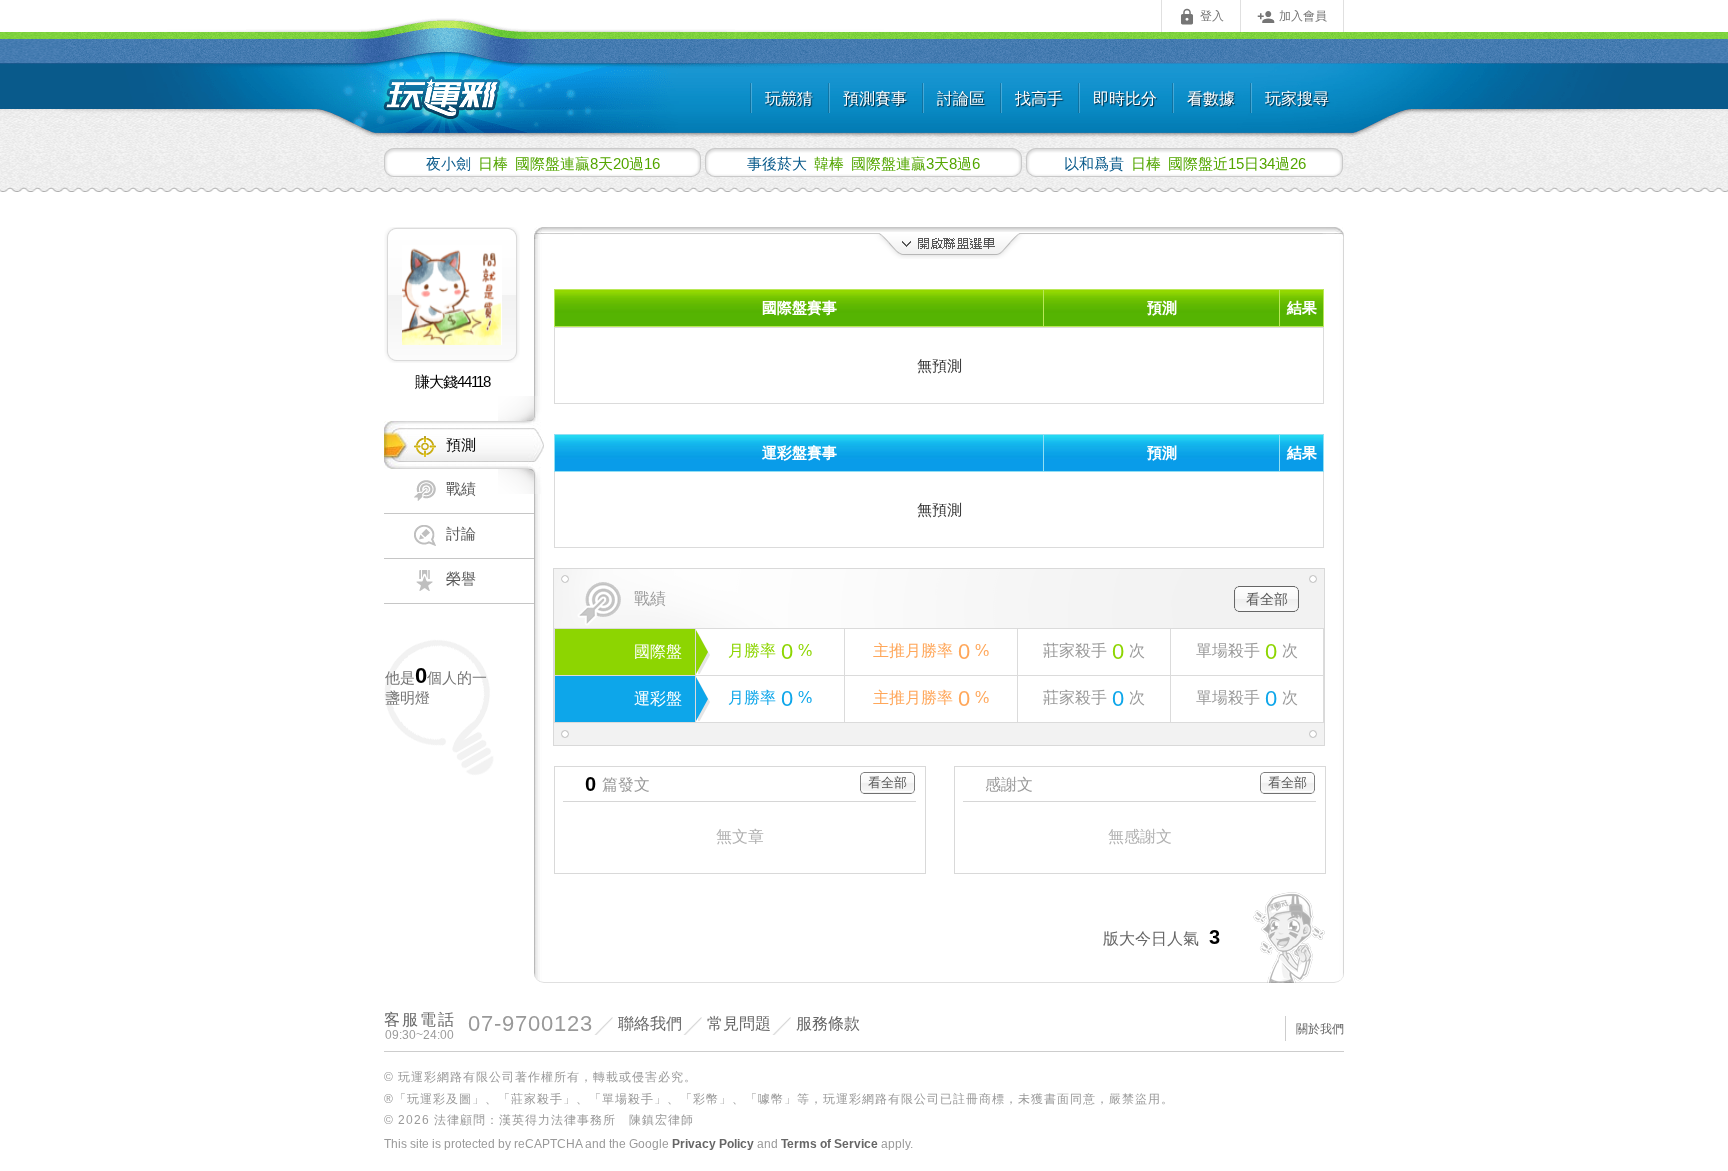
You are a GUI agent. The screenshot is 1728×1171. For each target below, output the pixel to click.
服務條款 (828, 1023)
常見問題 (739, 1023)
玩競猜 (789, 98)
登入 (1201, 17)
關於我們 (1320, 1029)
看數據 (1211, 98)
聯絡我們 (650, 1023)
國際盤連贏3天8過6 (863, 163)
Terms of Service (829, 1144)
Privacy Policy (713, 1144)
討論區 (961, 98)
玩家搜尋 (1297, 98)
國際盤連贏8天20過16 (543, 163)
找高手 (1039, 98)
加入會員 (1292, 17)
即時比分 (1125, 98)
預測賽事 (875, 98)
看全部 (1267, 599)
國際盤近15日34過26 (1185, 163)
